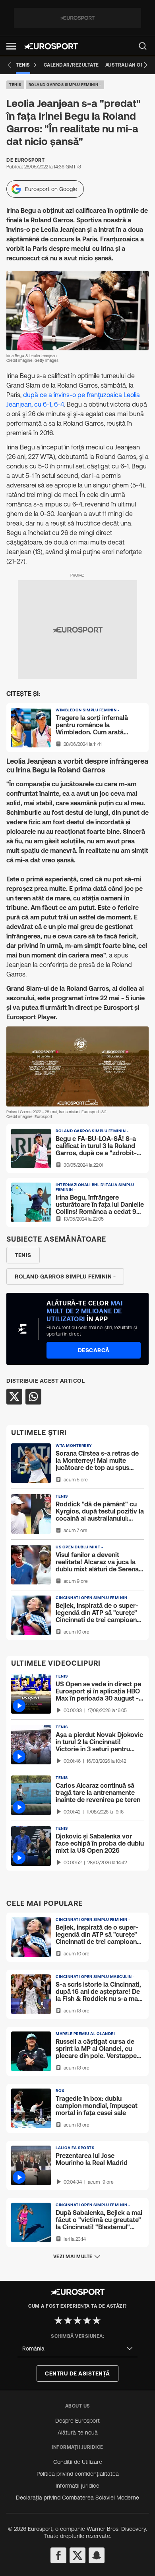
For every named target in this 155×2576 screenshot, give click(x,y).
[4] (87, 2320)
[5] (97, 2320)
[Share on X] (14, 1397)
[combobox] (77, 2349)
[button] (11, 46)
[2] (68, 2320)
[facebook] (58, 2555)
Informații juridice (77, 2486)
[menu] (143, 46)
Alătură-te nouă (78, 2433)
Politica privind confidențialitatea (78, 2474)
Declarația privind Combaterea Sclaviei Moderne (77, 2498)
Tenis (15, 85)
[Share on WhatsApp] (33, 1397)
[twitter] (77, 2555)
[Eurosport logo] (51, 46)
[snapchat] (97, 2555)
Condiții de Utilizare (78, 2462)
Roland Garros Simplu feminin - (65, 85)
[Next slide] (145, 65)
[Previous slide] (10, 65)
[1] (58, 2320)
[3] (77, 2320)
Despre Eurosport (77, 2421)
